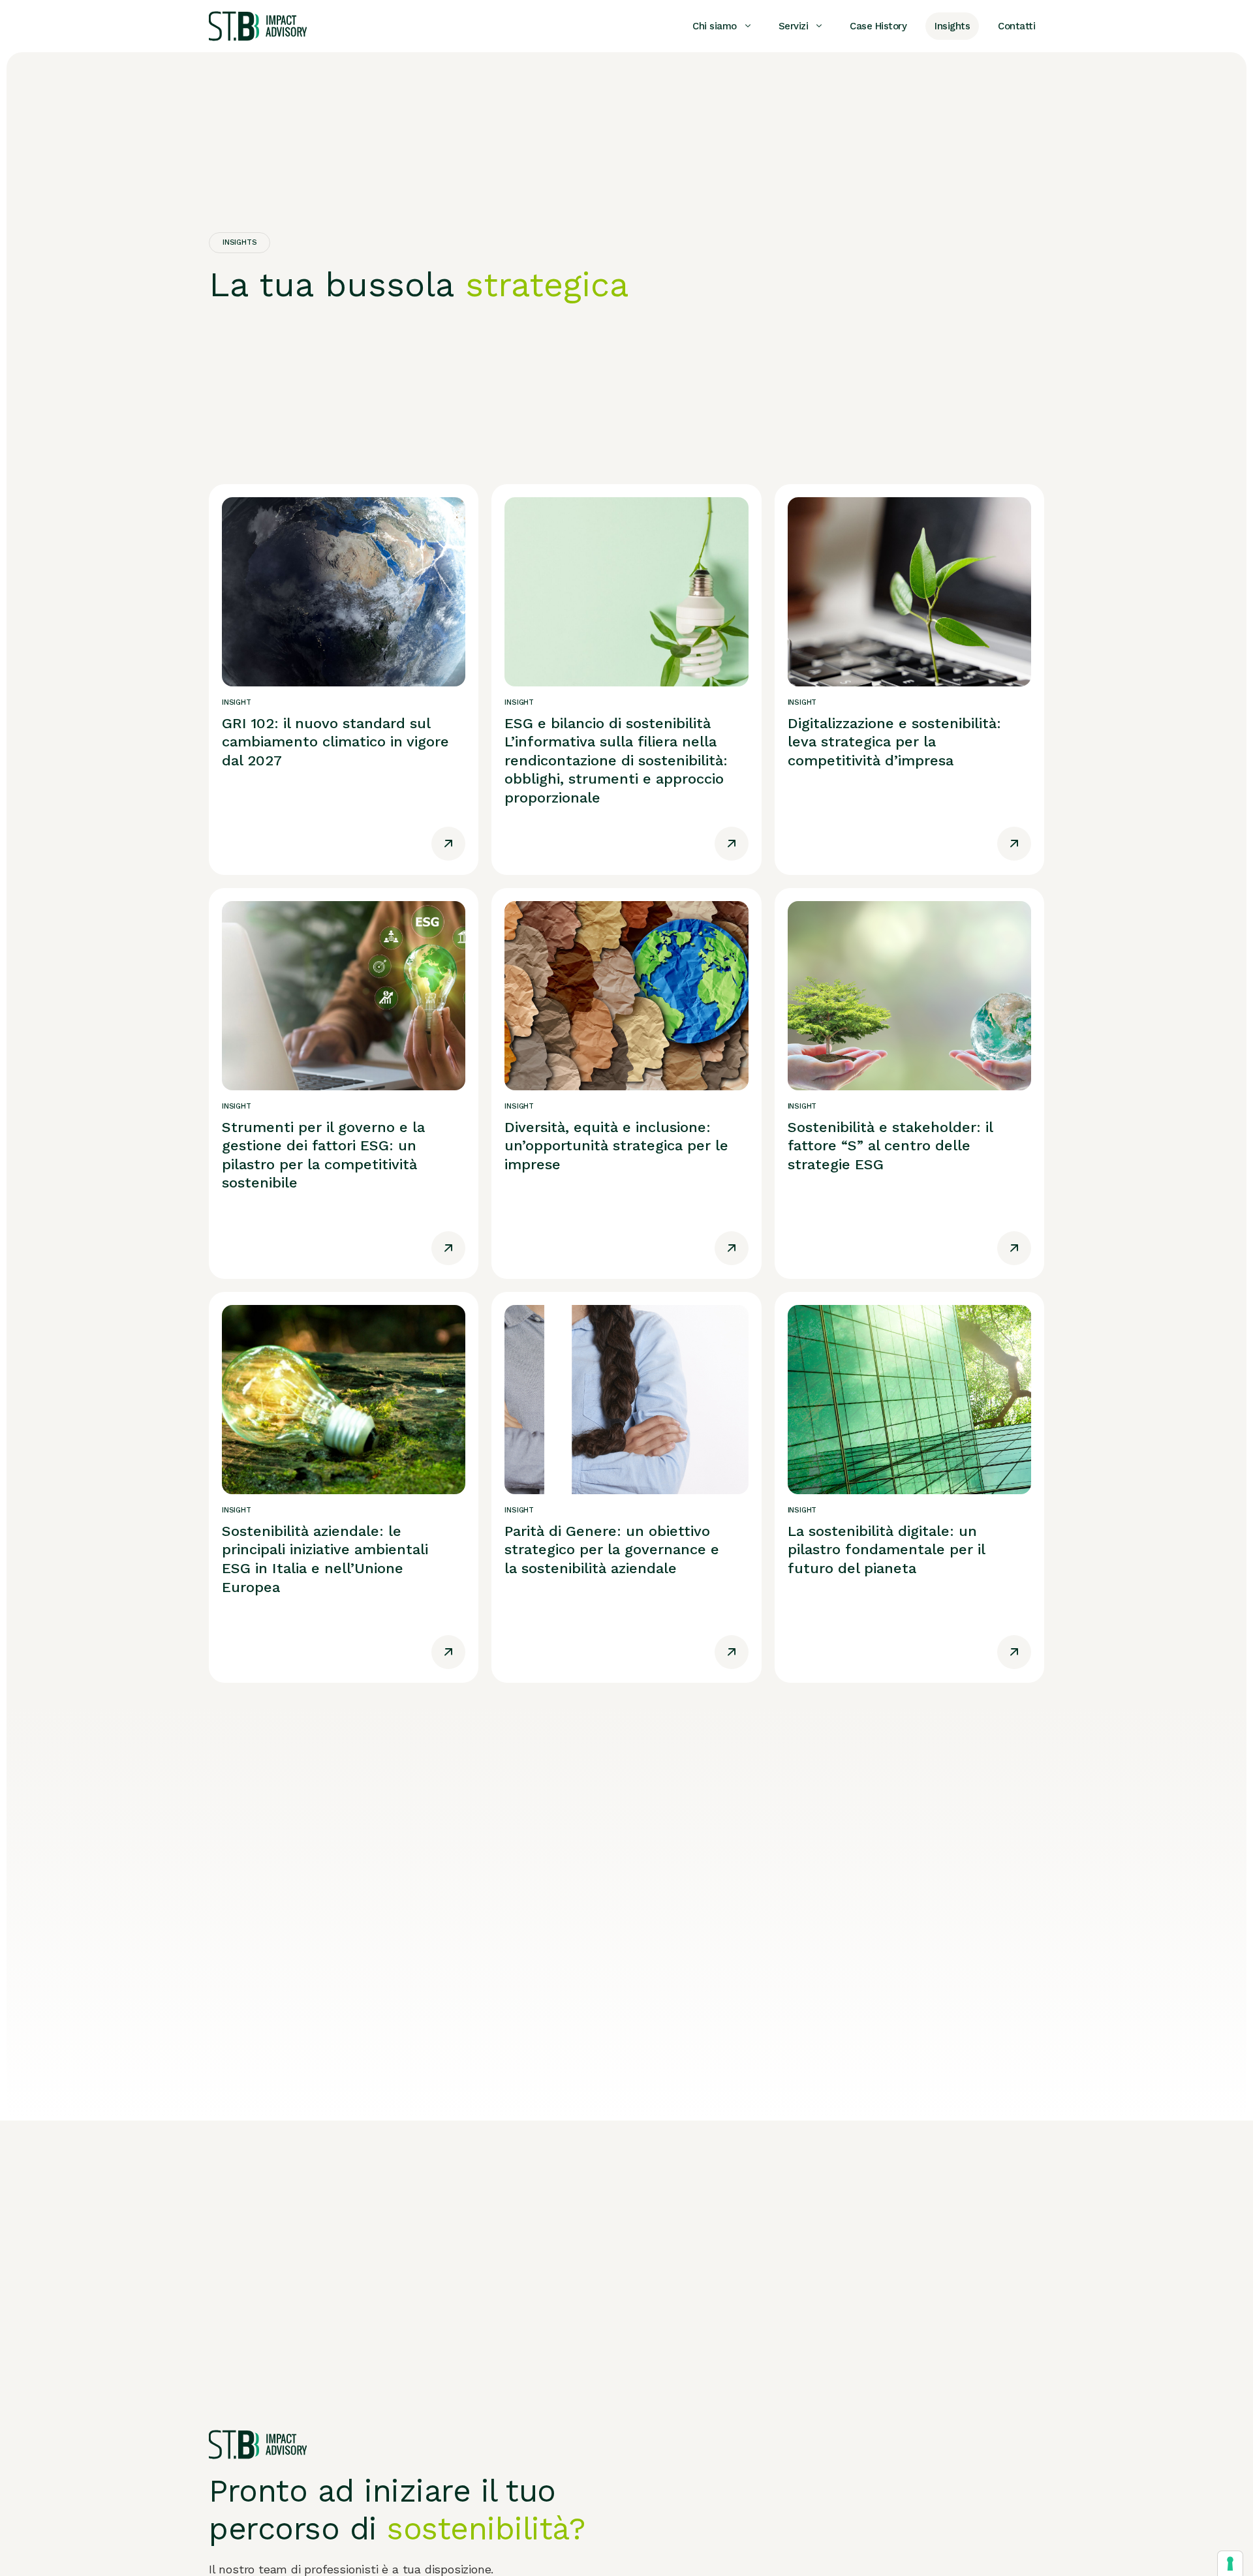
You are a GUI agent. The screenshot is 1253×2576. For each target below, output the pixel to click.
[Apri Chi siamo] (748, 26)
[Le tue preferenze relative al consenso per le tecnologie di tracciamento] (1230, 2564)
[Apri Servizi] (819, 26)
